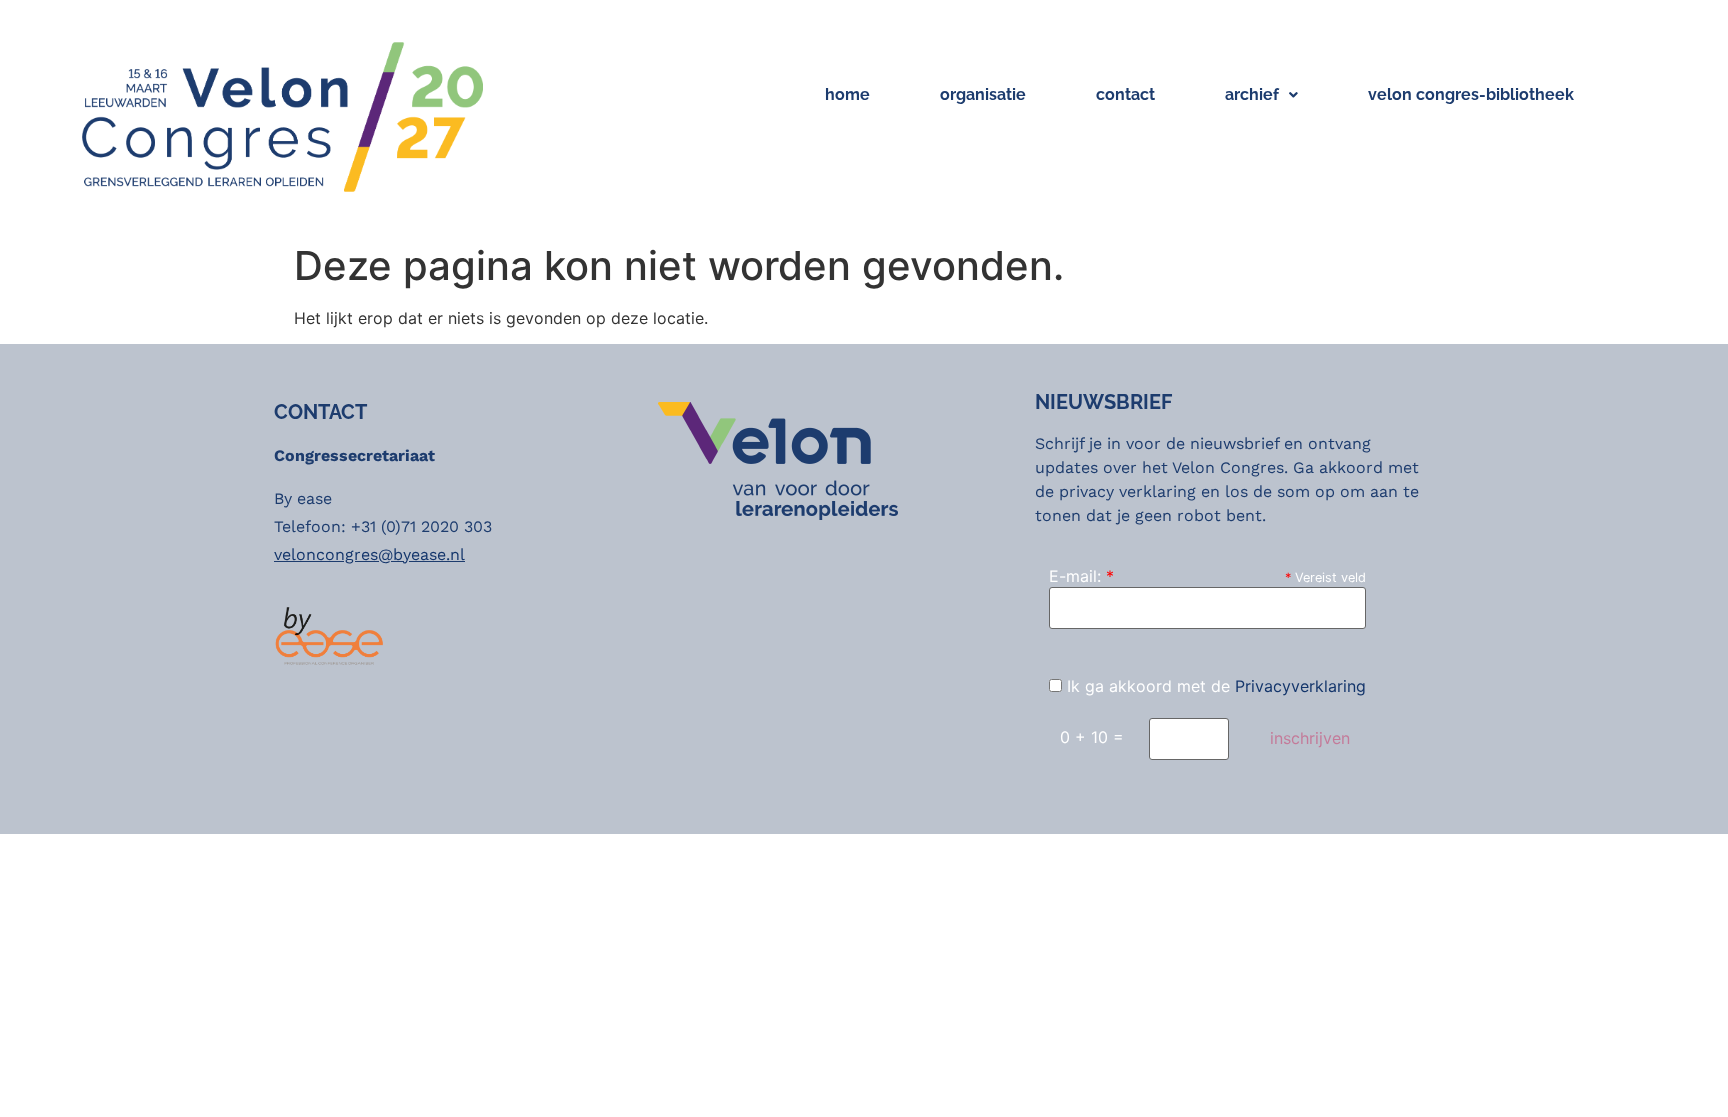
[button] (1261, 95)
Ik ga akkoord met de (1214, 686)
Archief (1252, 94)
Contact (1125, 94)
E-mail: (1081, 576)
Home (847, 94)
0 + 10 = (1092, 737)
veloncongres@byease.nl (369, 554)
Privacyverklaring (1300, 686)
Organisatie (983, 94)
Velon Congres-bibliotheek (1471, 94)
